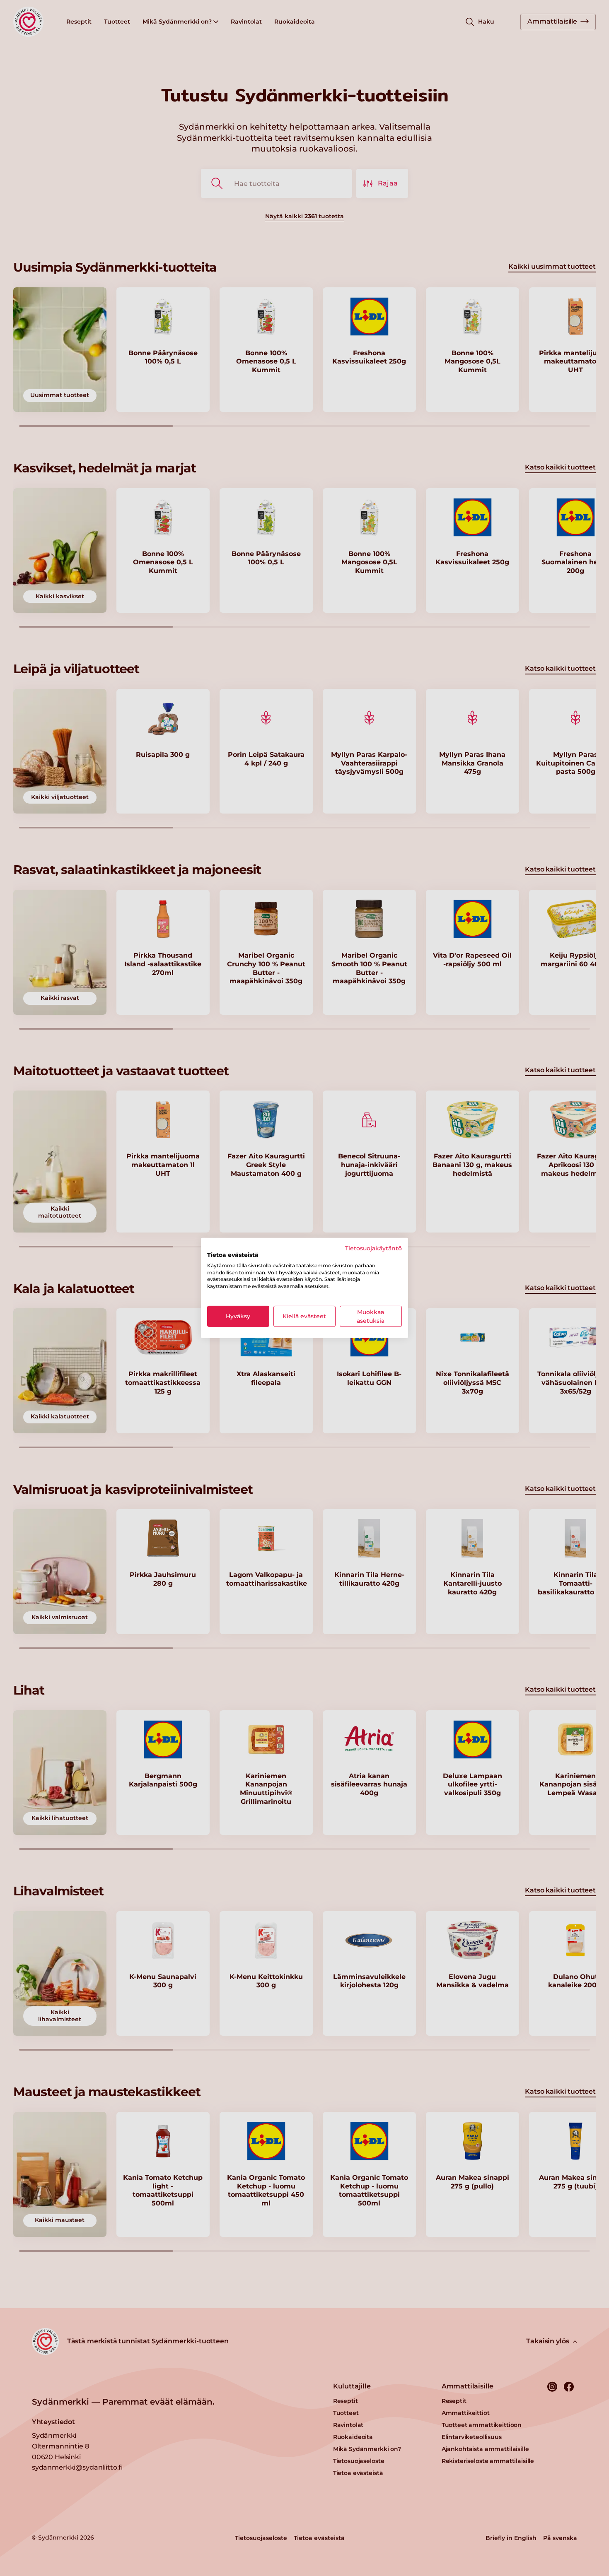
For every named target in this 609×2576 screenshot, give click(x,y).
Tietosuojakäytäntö (373, 1248)
